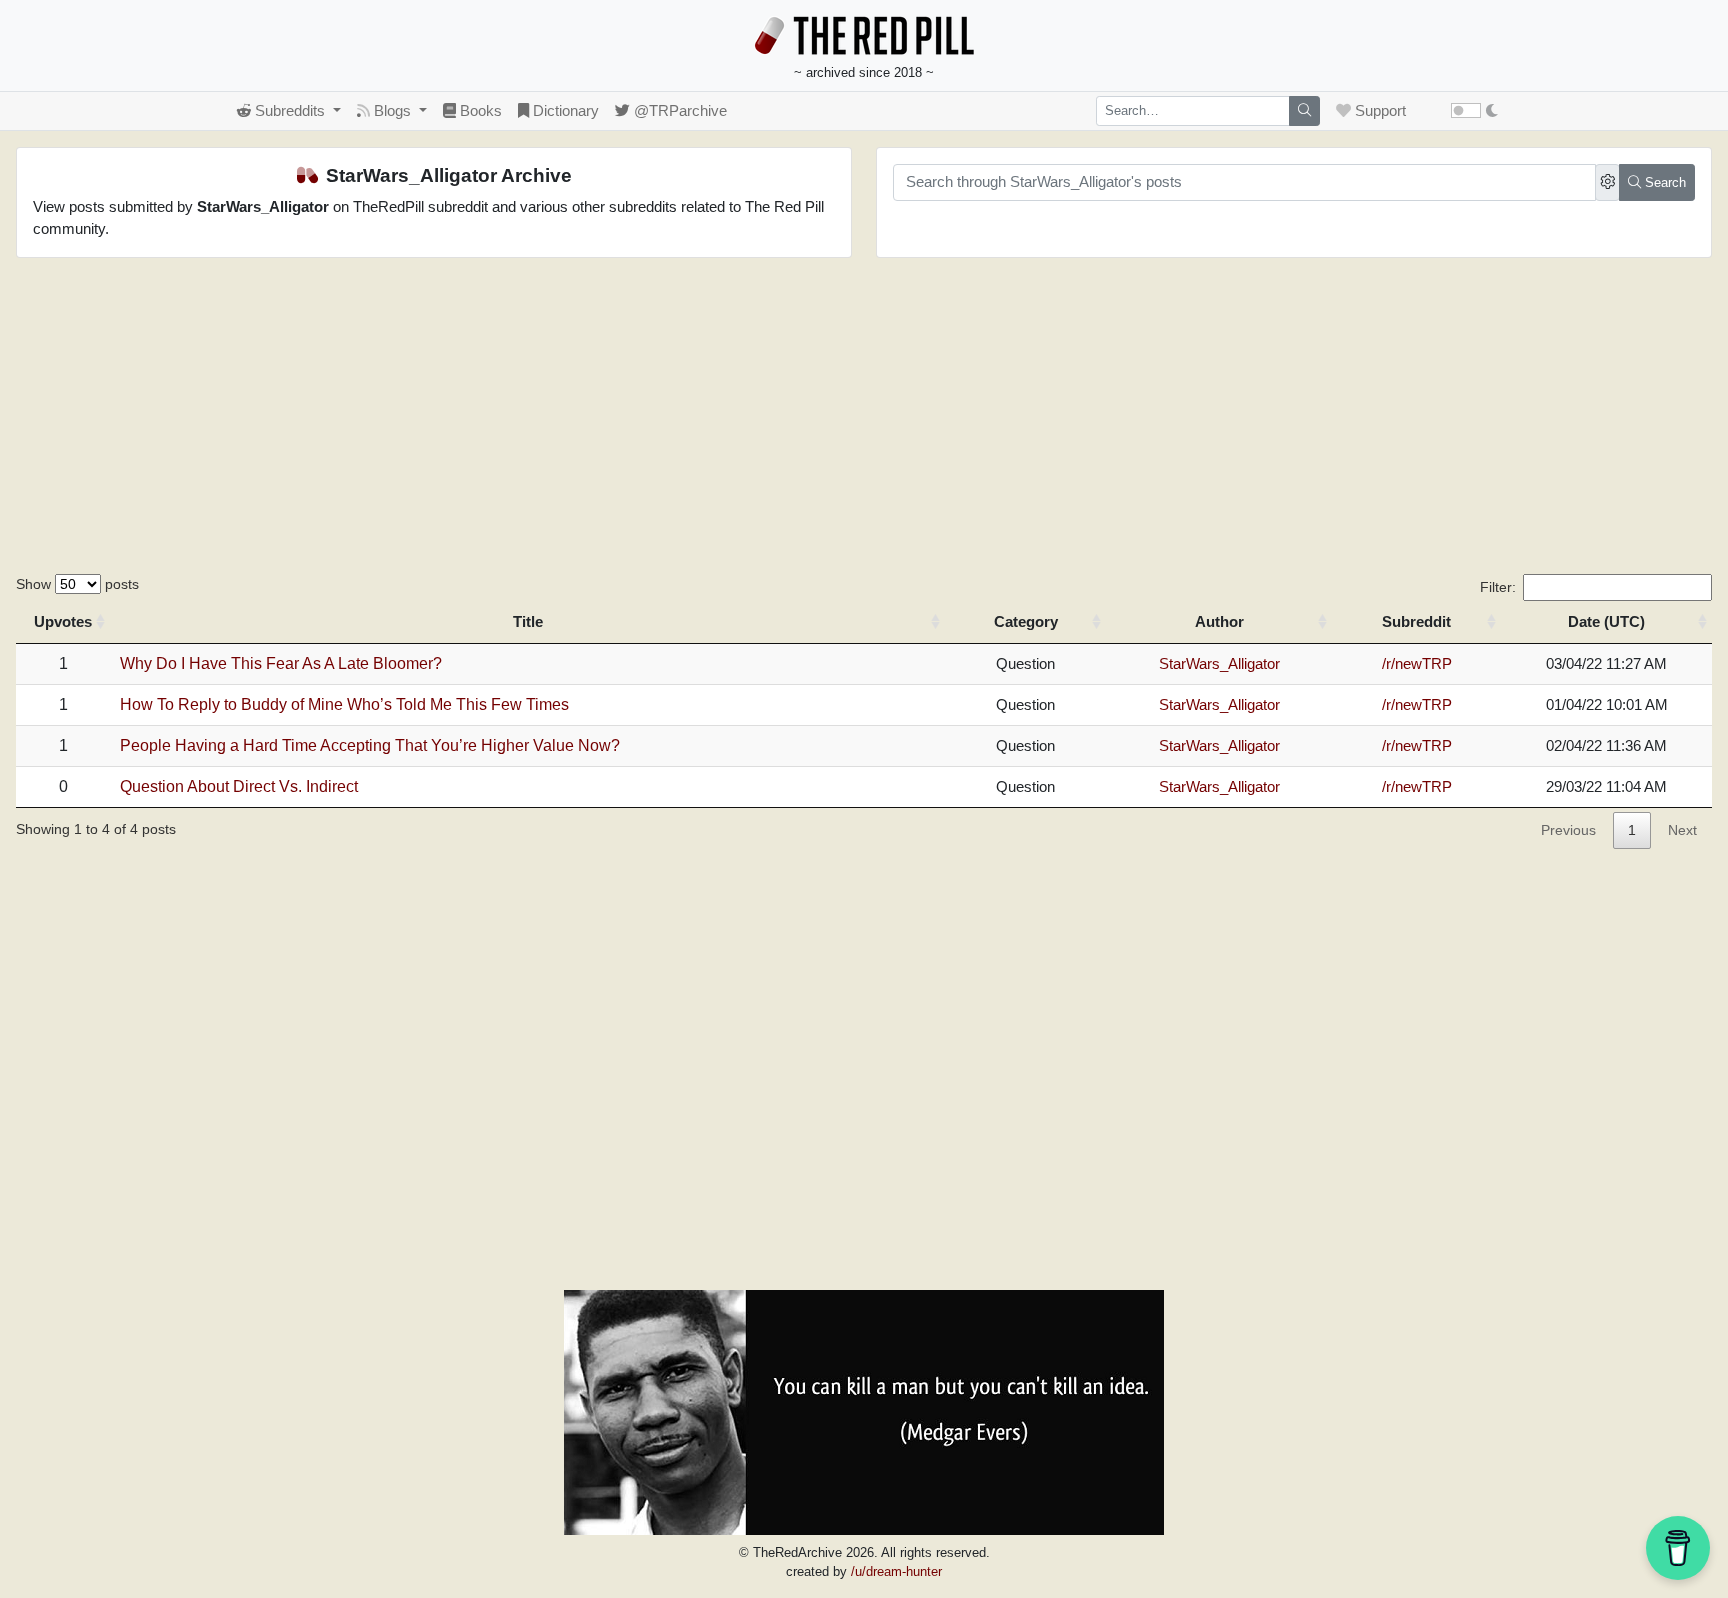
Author (1219, 621)
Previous (1568, 830)
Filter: (1498, 587)
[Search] (1304, 111)
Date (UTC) (1606, 621)
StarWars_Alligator (1219, 663)
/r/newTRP (1417, 663)
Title (528, 621)
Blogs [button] (392, 110)
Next (1682, 830)
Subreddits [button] (290, 110)
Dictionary (564, 110)
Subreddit (1416, 621)
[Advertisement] (864, 424)
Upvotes (63, 621)
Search (1663, 182)
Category (1026, 621)
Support (1378, 110)
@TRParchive (678, 110)
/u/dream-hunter (896, 1571)
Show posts (77, 584)
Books (479, 110)
